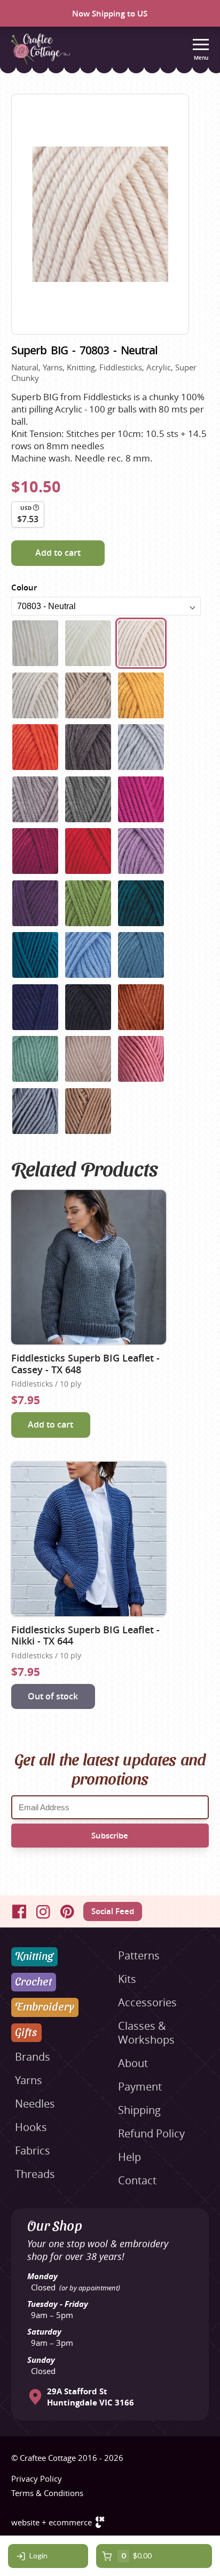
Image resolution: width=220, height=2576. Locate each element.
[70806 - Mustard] (141, 695)
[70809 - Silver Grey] (141, 747)
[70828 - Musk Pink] (141, 1059)
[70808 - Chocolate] (88, 747)
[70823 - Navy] (35, 1007)
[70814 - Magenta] (35, 851)
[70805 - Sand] (88, 695)
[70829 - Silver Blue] (35, 1111)
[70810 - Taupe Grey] (35, 799)
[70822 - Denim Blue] (141, 955)
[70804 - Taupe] (35, 695)
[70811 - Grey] (88, 799)
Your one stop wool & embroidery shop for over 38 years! (98, 2250)
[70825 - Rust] (141, 1007)
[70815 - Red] (88, 851)
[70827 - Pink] (88, 1059)
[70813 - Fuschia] (141, 799)
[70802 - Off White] (88, 643)
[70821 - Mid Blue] (88, 955)
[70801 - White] (35, 643)
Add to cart (58, 553)
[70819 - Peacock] (141, 903)
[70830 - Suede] (88, 1111)
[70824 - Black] (88, 1007)
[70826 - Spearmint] (35, 1059)
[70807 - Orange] (35, 747)
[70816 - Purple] (141, 851)
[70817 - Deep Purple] (35, 903)
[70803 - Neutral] (141, 643)
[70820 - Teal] (35, 955)
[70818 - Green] (88, 903)
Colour (24, 588)
